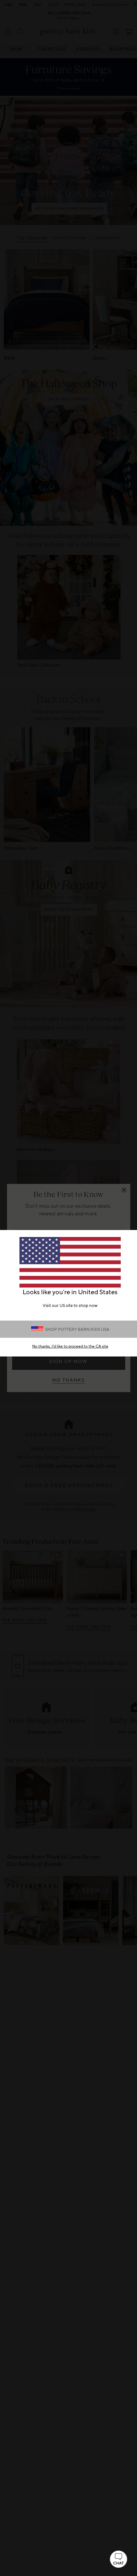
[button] (119, 2559)
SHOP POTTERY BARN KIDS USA (77, 1329)
